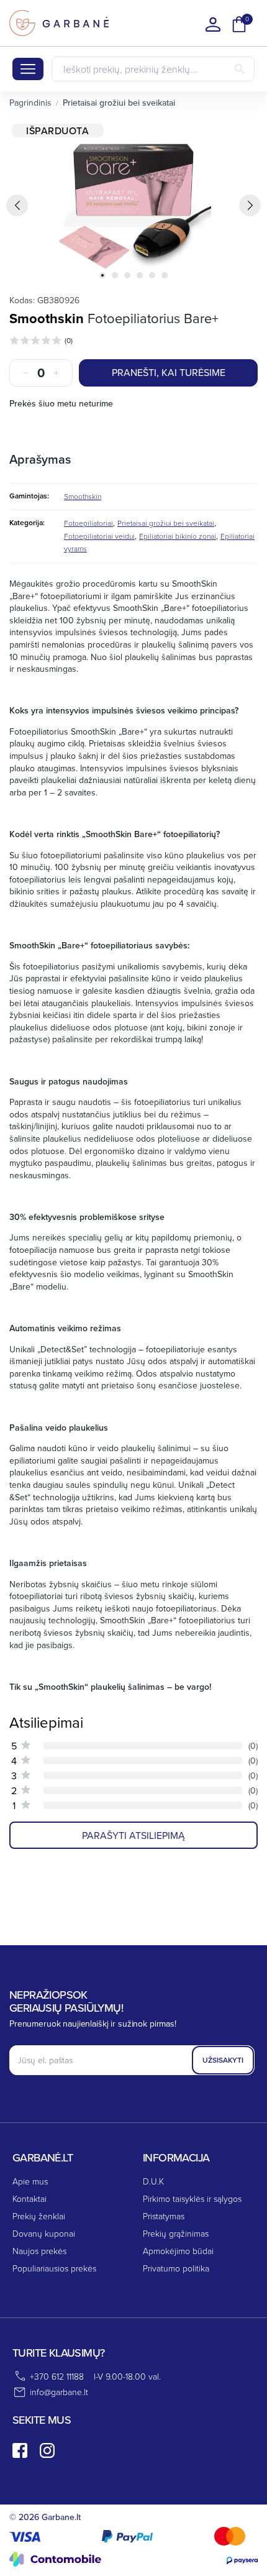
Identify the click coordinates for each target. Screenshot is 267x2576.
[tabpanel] (133, 201)
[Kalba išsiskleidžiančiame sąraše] (213, 24)
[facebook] (20, 2450)
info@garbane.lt (59, 2392)
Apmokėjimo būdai (178, 2251)
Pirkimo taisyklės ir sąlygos (192, 2198)
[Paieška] (240, 69)
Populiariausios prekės (54, 2268)
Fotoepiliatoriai (88, 523)
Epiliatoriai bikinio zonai (178, 536)
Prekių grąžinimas (176, 2233)
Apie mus (30, 2181)
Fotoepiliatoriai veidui (99, 536)
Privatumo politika (176, 2268)
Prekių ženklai (39, 2216)
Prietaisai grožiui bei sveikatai (166, 523)
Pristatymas (164, 2216)
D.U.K (153, 2181)
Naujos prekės (39, 2251)
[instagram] (47, 2450)
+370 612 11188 (57, 2376)
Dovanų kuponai (44, 2233)
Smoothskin (47, 318)
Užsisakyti (223, 2060)
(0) (69, 340)
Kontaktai (29, 2198)
